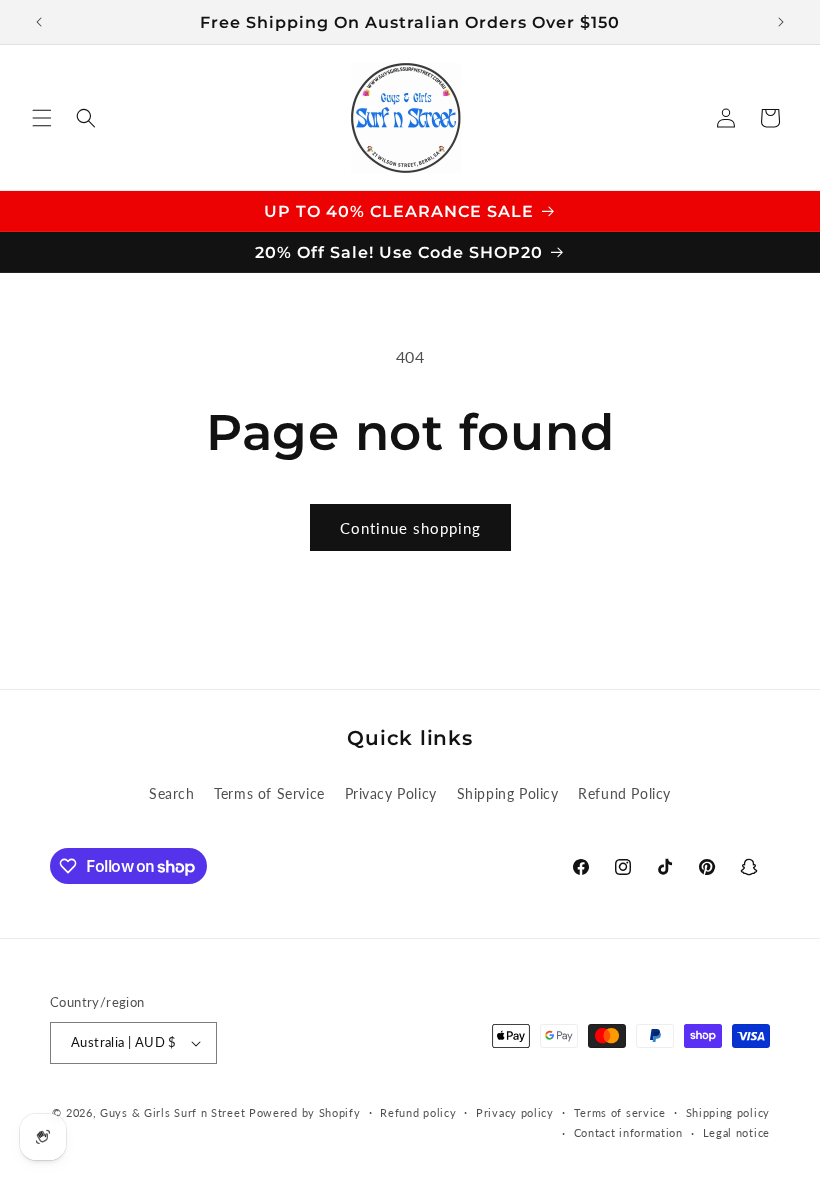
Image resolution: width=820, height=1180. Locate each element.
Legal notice (736, 1132)
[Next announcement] (781, 22)
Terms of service (620, 1112)
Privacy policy (515, 1112)
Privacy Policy (391, 793)
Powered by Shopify (305, 1112)
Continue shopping (410, 528)
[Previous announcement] (39, 22)
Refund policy (418, 1112)
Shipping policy (728, 1112)
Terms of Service (269, 793)
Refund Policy (624, 793)
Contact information (628, 1132)
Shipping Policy (508, 793)
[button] (42, 118)
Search (172, 793)
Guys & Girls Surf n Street (172, 1112)
